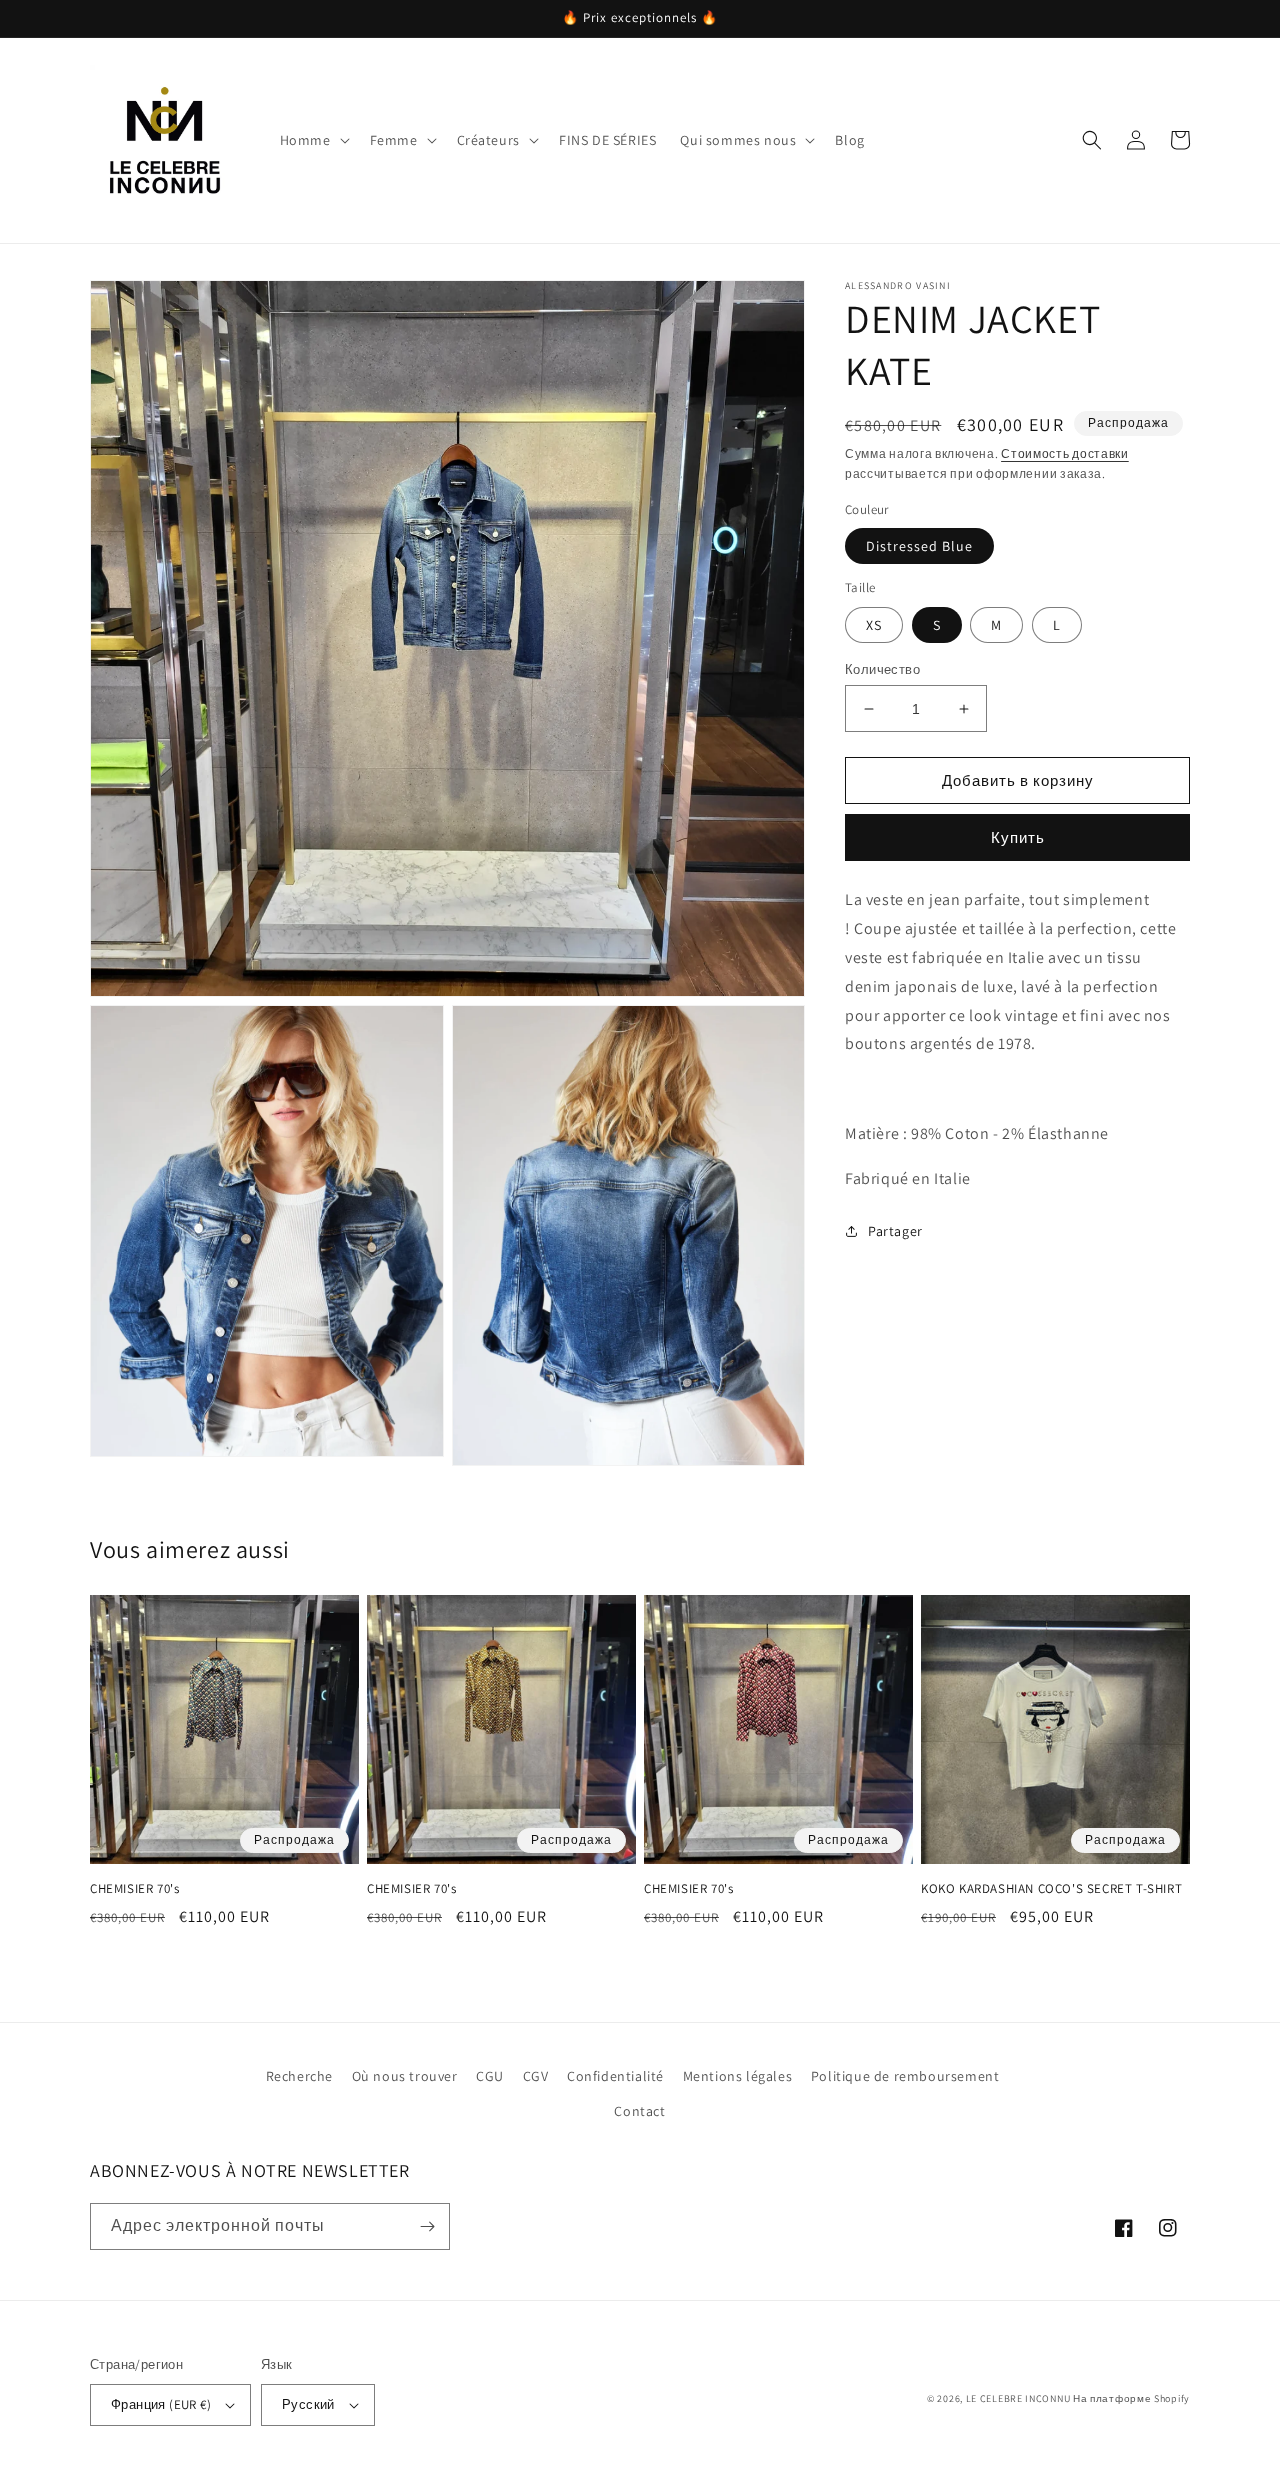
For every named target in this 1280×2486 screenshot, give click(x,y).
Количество (882, 669)
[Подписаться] (427, 2226)
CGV (536, 2076)
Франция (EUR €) (161, 2404)
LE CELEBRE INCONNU (1018, 2398)
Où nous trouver (405, 2076)
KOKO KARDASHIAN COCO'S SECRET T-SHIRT (1051, 1889)
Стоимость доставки (1065, 453)
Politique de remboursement (905, 2076)
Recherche (299, 2076)
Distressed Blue (919, 546)
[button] (313, 140)
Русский (308, 2404)
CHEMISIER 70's (134, 1889)
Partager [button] (895, 1230)
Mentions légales (738, 2076)
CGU (490, 2076)
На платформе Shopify (1131, 2398)
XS (874, 625)
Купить (1018, 837)
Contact (639, 2111)
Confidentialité (615, 2076)
